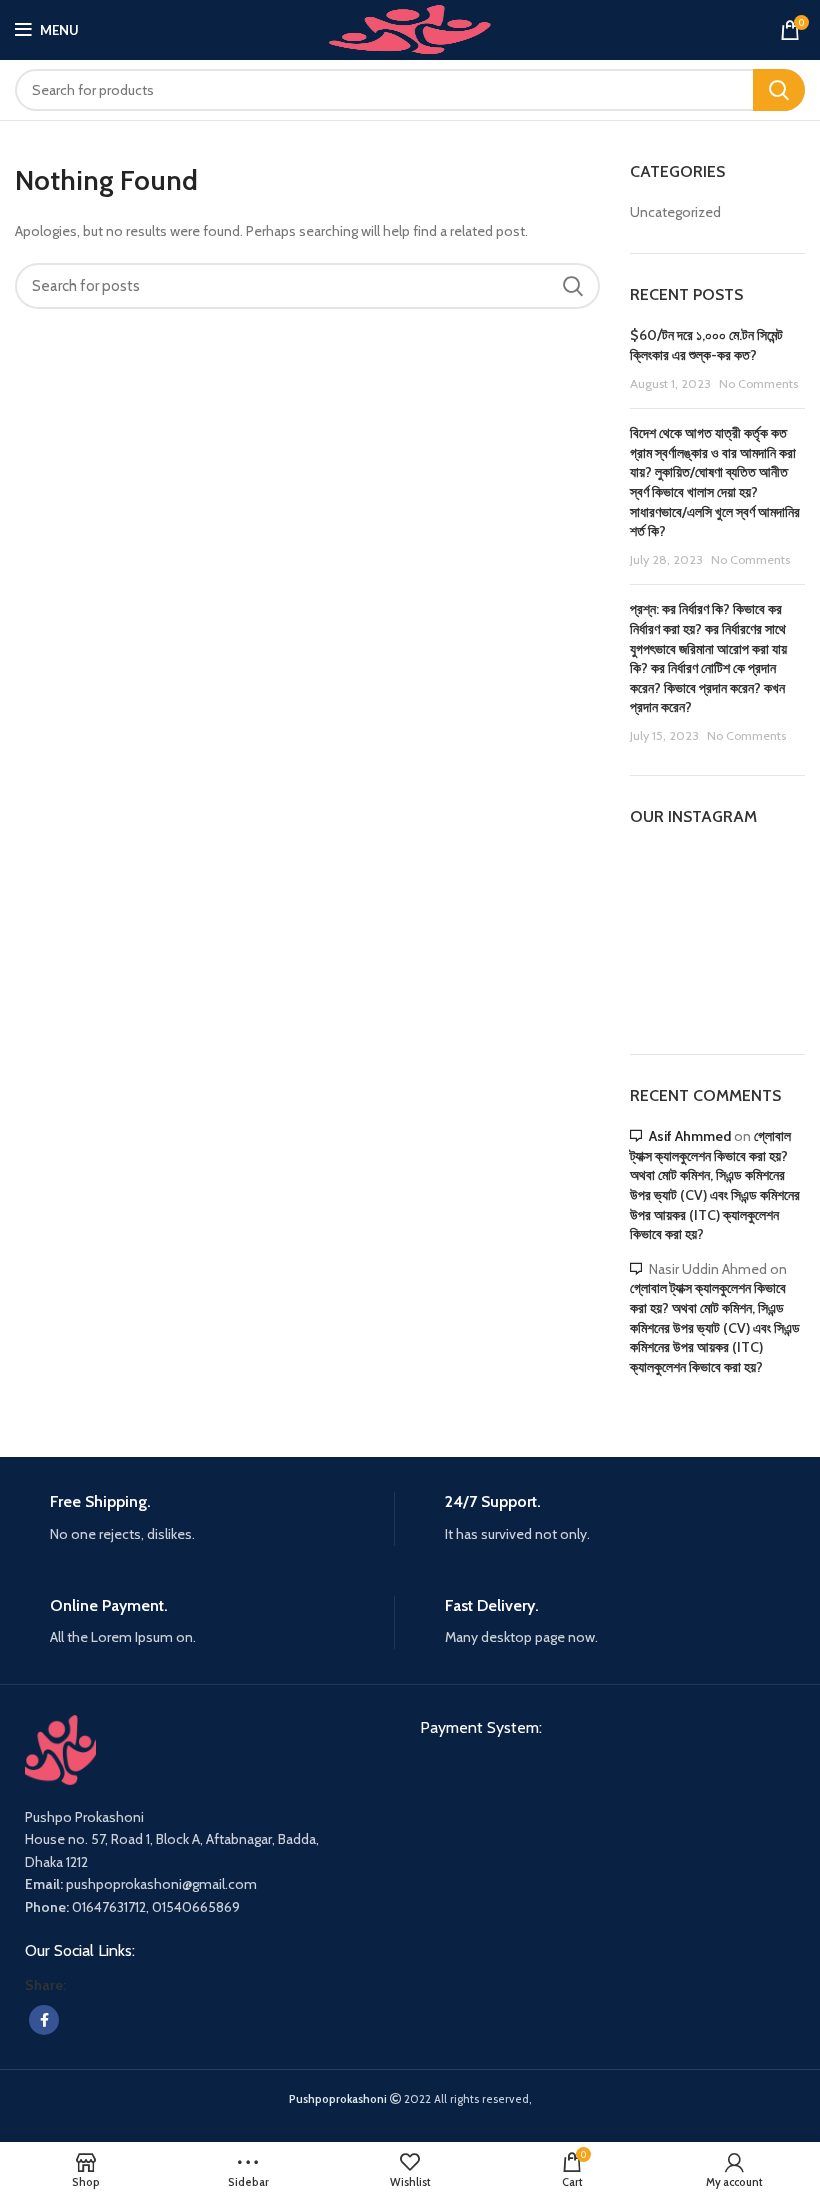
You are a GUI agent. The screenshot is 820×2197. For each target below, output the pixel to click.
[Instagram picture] (657, 876)
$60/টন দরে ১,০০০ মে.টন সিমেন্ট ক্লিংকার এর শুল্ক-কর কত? (706, 345)
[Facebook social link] (44, 2020)
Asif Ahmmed (690, 1136)
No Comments (758, 383)
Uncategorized (675, 212)
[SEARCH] (779, 90)
